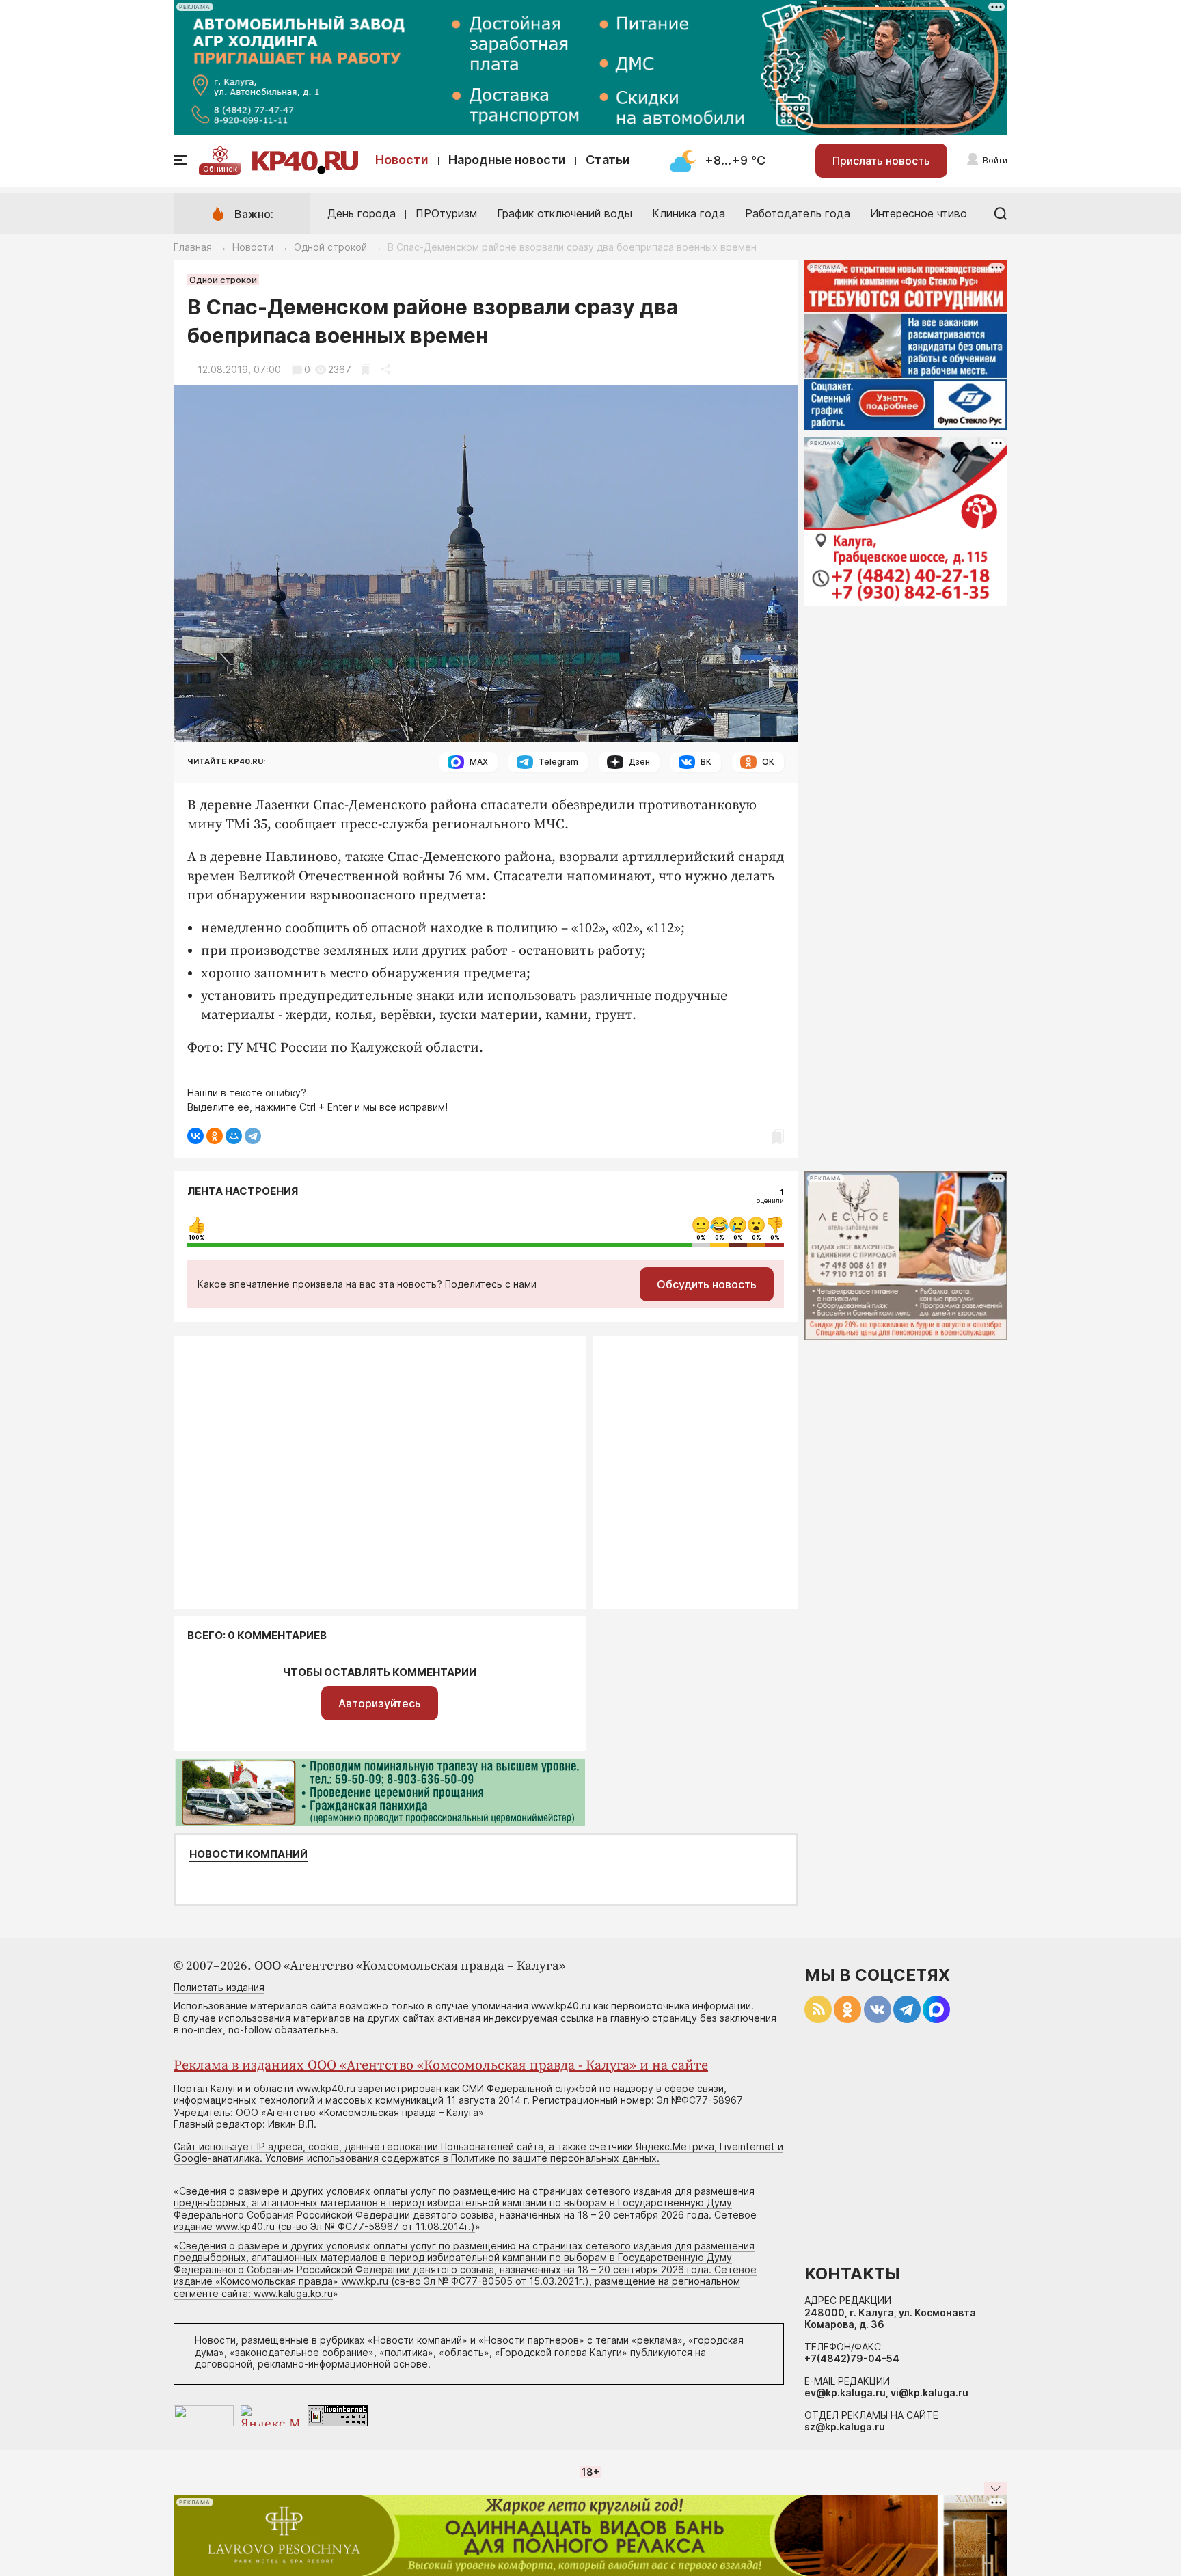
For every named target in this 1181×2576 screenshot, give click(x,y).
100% (197, 1238)
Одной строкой (330, 247)
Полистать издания (219, 1987)
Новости (402, 160)
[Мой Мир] (234, 1136)
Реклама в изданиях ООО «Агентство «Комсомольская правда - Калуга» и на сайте (441, 2066)
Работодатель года (798, 213)
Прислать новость (881, 161)
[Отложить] (366, 369)
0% (701, 1238)
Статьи (608, 160)
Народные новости (507, 160)
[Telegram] (253, 1136)
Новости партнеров (531, 2340)
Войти (995, 160)
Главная (193, 247)
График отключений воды (565, 213)
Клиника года (689, 213)
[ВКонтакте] (195, 1136)
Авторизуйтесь (380, 1703)
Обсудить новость (707, 1284)
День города (362, 213)
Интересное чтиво (919, 213)
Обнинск (220, 169)
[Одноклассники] (215, 1136)
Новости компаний (248, 1854)
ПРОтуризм (446, 213)
